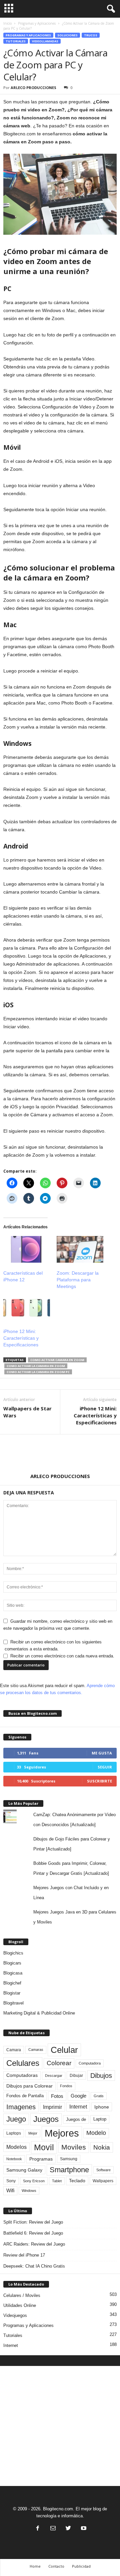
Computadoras (22, 2075)
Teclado (77, 2181)
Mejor (33, 2133)
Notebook (14, 2159)
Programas (41, 2159)
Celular (64, 2050)
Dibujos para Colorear (29, 2086)
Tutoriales (16, 41)
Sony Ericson (34, 2181)
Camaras (36, 2050)
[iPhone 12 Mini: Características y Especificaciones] (27, 1308)
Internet (78, 2107)
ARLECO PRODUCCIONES (33, 88)
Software (103, 2170)
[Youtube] (83, 2529)
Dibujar (76, 2076)
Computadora (90, 2063)
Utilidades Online (20, 2305)
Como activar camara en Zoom (57, 1360)
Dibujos (101, 2076)
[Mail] (53, 2529)
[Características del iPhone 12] (27, 1249)
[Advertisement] (60, 2426)
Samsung (69, 2159)
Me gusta (102, 1753)
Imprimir (52, 2107)
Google (78, 2096)
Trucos (91, 35)
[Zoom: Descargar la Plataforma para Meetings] (80, 1249)
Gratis (99, 2096)
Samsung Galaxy (24, 2170)
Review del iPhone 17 (24, 2255)
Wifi (10, 2191)
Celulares (23, 2063)
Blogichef (12, 1983)
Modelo (96, 2133)
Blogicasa (13, 1973)
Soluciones (67, 35)
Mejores (62, 2133)
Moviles (74, 2147)
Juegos (46, 2119)
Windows (29, 2191)
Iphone (102, 2107)
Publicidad (81, 2566)
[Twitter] (68, 2529)
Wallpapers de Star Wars (27, 1412)
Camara (14, 2050)
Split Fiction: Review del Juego (33, 2222)
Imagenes (21, 2107)
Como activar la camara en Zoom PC (38, 1372)
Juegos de (76, 2119)
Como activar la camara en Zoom (36, 1366)
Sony (11, 2181)
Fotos (57, 2096)
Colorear (59, 2063)
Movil (44, 2147)
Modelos (16, 2147)
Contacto (56, 2566)
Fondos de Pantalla (25, 2096)
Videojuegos (15, 2315)
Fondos (66, 2086)
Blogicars (12, 1963)
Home (35, 2566)
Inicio (7, 23)
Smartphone (69, 2170)
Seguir (105, 1767)
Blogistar (12, 1993)
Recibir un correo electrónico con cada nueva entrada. (62, 1656)
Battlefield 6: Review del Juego (33, 2233)
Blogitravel (13, 2003)
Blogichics (13, 1953)
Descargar (54, 2076)
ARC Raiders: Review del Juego (34, 2244)
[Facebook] (38, 2529)
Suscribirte (99, 1781)
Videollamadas (45, 41)
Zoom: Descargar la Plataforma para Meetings (78, 1280)
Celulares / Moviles (22, 2295)
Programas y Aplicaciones (37, 23)
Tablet (57, 2181)
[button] (110, 9)
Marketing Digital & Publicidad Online (39, 2013)
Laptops (14, 2133)
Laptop (100, 2119)
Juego (16, 2119)
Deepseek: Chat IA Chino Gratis (34, 2266)
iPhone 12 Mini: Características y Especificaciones (21, 1338)
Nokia (102, 2147)
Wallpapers (103, 2181)
